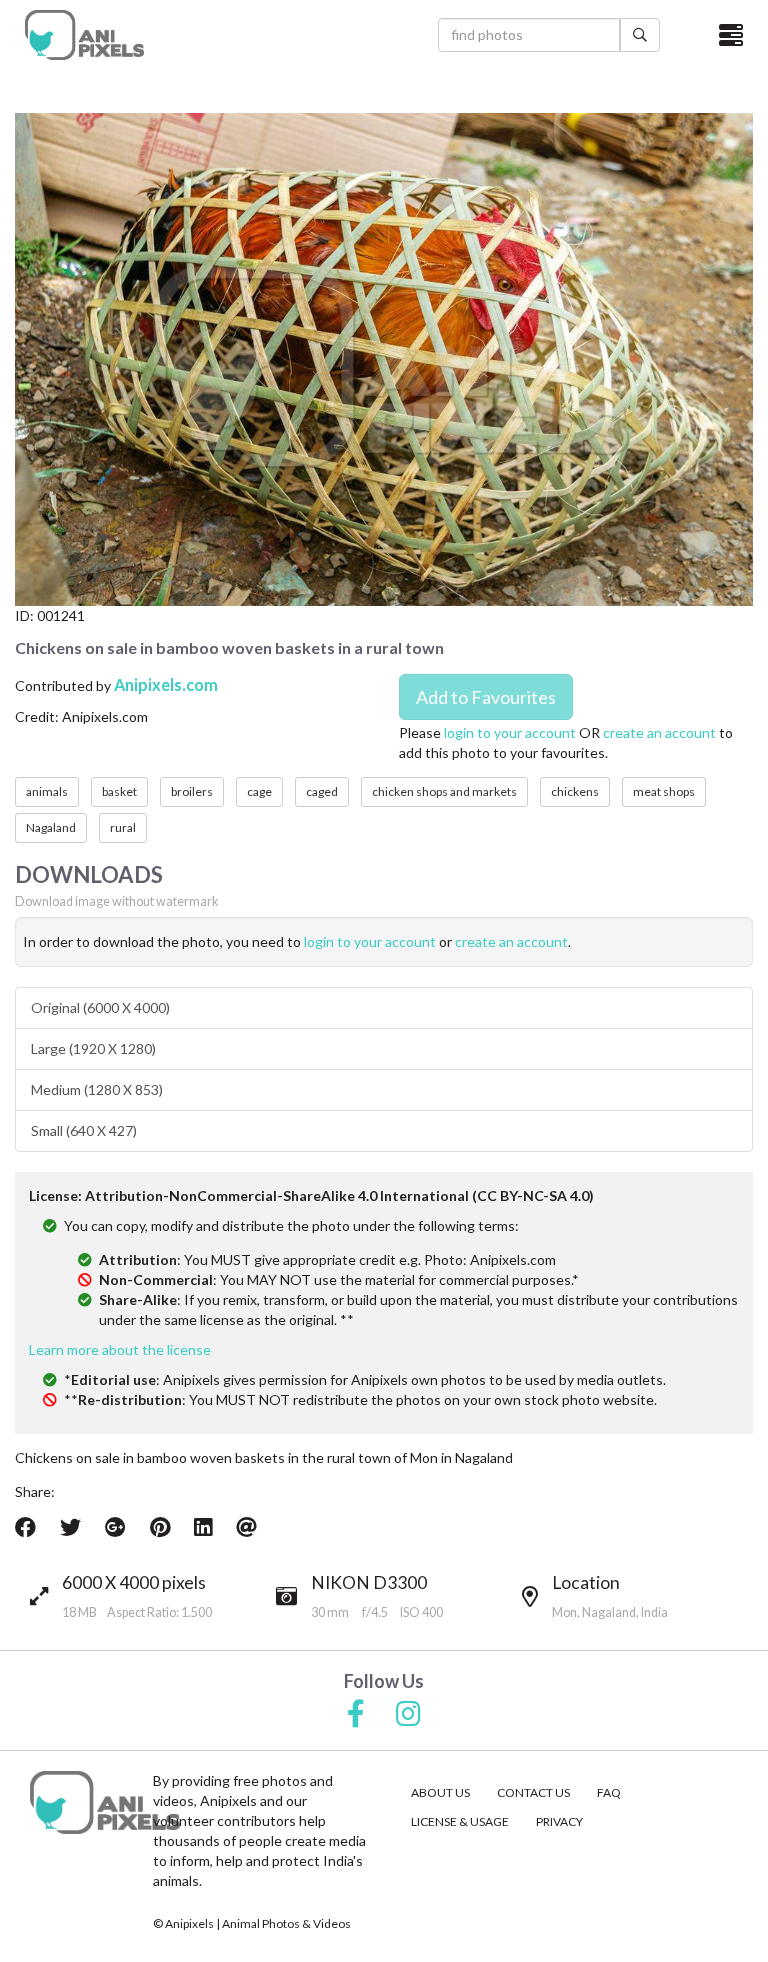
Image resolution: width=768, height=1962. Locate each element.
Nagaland (51, 827)
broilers (192, 791)
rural (123, 827)
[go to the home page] (84, 35)
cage (259, 791)
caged (322, 791)
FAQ (609, 1792)
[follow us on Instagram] (408, 1715)
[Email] (246, 1527)
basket (119, 791)
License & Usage (460, 1821)
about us (440, 1792)
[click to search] (640, 35)
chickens (575, 791)
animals (47, 791)
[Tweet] (70, 1527)
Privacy (559, 1821)
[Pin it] (160, 1527)
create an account (659, 732)
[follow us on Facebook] (356, 1715)
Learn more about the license (120, 1349)
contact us (533, 1792)
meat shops (664, 791)
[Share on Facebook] (25, 1527)
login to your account (510, 732)
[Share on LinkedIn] (203, 1527)
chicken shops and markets (444, 791)
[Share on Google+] (115, 1527)
